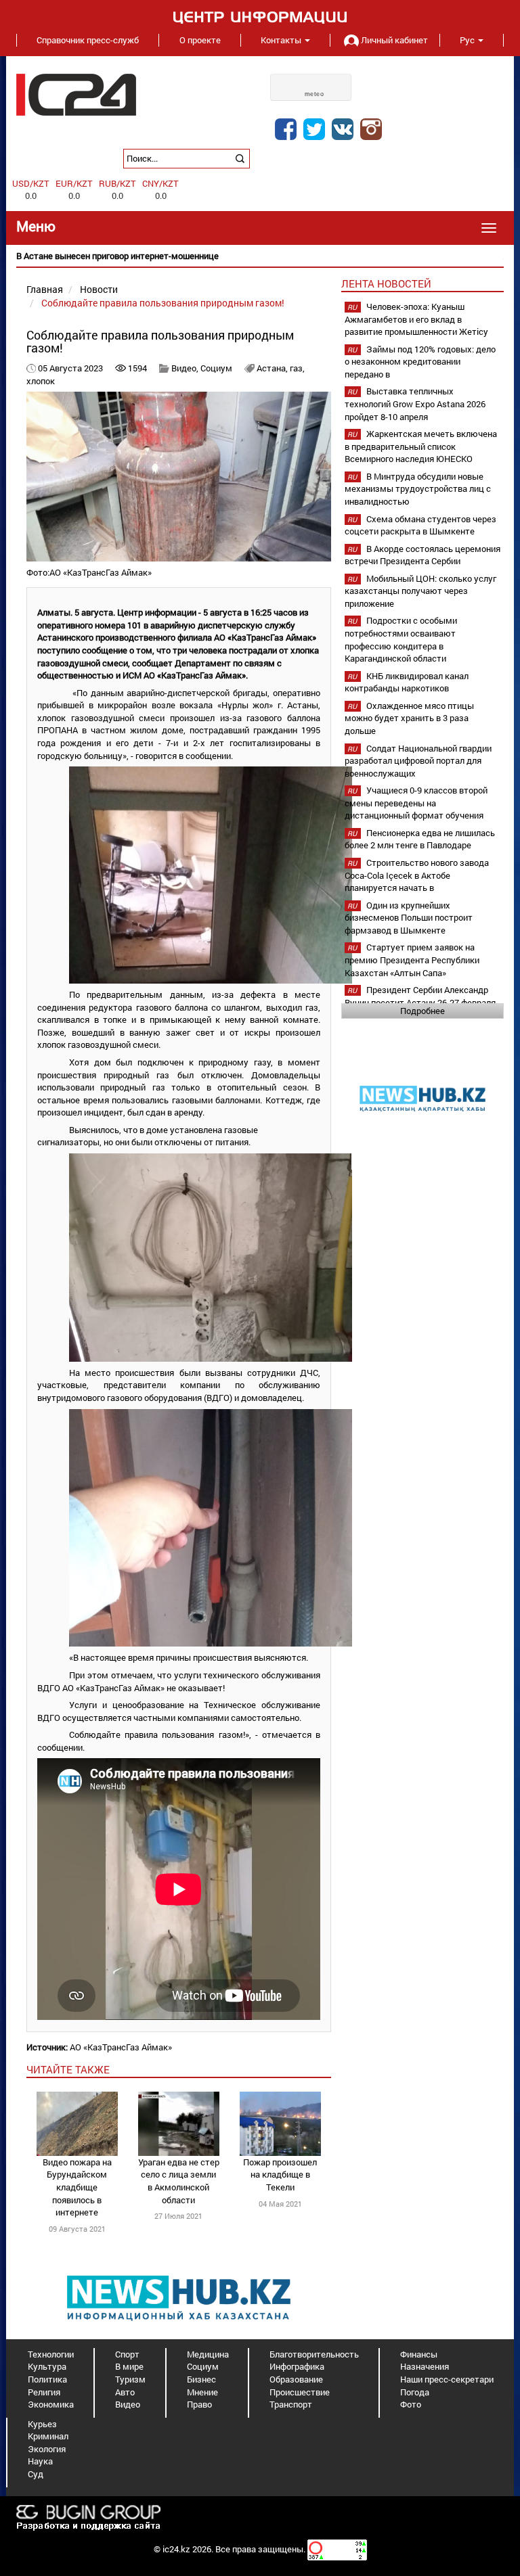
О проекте (200, 40)
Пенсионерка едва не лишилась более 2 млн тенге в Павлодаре (420, 839)
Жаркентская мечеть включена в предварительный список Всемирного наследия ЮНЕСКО (421, 446)
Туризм (130, 2379)
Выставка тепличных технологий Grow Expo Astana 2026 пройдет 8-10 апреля (415, 404)
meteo (315, 94)
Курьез (42, 2424)
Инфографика (297, 2366)
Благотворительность (314, 2354)
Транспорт (291, 2404)
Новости (99, 289)
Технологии (51, 2354)
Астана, (273, 368)
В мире (129, 2366)
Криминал (48, 2436)
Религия (44, 2392)
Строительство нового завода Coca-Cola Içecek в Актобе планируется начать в (417, 875)
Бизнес (201, 2379)
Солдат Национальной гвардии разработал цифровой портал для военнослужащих (418, 761)
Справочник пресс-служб (88, 40)
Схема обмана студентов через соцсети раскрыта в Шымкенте (420, 525)
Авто (125, 2392)
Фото (411, 2404)
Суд (36, 2474)
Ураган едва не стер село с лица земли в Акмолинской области (179, 2181)
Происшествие (300, 2392)
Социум (216, 368)
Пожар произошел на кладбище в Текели (280, 2175)
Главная (45, 289)
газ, (297, 368)
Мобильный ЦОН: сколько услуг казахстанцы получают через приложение (420, 591)
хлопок (41, 381)
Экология (47, 2449)
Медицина (208, 2354)
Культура (47, 2366)
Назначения (425, 2366)
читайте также (68, 2069)
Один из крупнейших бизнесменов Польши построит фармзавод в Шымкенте (409, 918)
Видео (128, 2404)
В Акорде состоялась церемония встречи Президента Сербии (422, 555)
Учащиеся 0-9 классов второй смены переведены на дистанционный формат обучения (416, 803)
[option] (260, 256)
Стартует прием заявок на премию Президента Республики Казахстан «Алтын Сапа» (412, 960)
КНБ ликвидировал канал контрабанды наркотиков (407, 682)
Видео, (186, 368)
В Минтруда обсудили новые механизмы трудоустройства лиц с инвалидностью (418, 489)
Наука (40, 2461)
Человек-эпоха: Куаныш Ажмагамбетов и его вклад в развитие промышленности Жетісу (416, 319)
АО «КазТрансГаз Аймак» (121, 2047)
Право (199, 2404)
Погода (415, 2392)
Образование (296, 2379)
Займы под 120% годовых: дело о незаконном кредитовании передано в (420, 362)
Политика (47, 2379)
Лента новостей (386, 283)
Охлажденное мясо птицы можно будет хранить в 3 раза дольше (409, 718)
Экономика (51, 2404)
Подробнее (422, 1011)
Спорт (127, 2354)
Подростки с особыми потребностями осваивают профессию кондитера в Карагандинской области (401, 639)
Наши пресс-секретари (447, 2379)
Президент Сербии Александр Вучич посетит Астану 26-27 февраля (420, 996)
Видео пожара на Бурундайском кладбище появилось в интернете (77, 2187)
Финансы (419, 2354)
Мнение (202, 2392)
